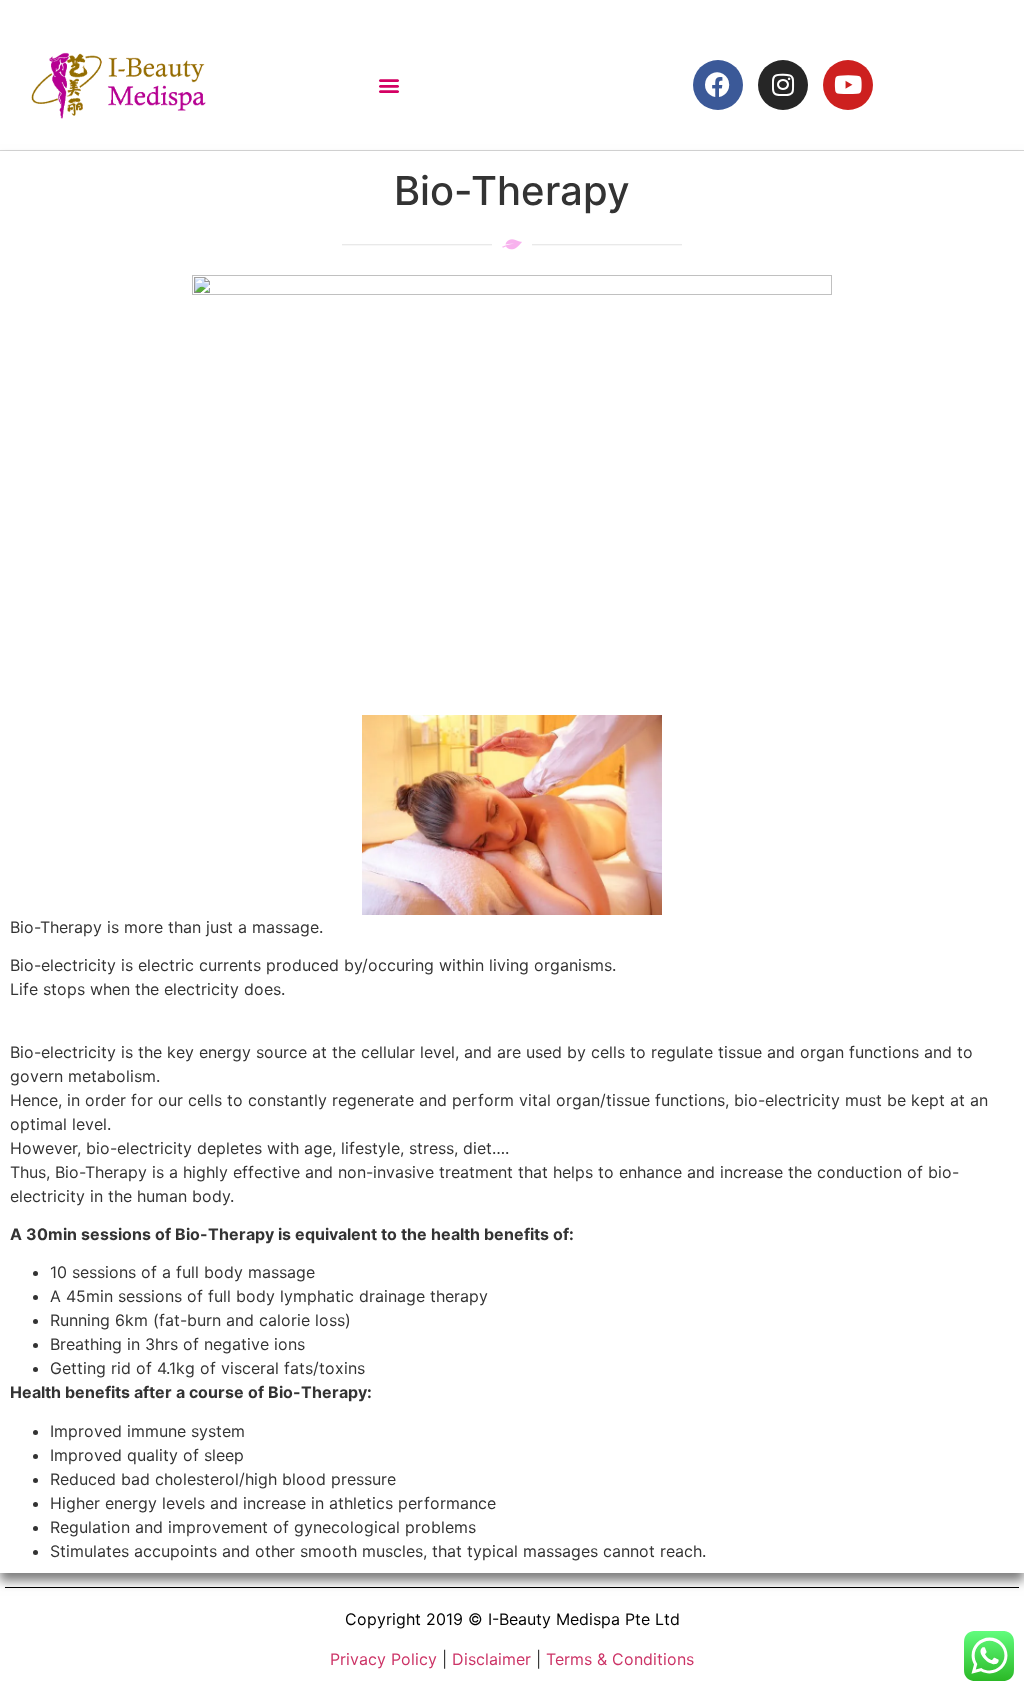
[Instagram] (783, 85)
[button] (388, 84)
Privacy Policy (383, 1659)
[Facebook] (718, 85)
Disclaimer (491, 1659)
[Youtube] (848, 85)
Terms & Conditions (620, 1659)
